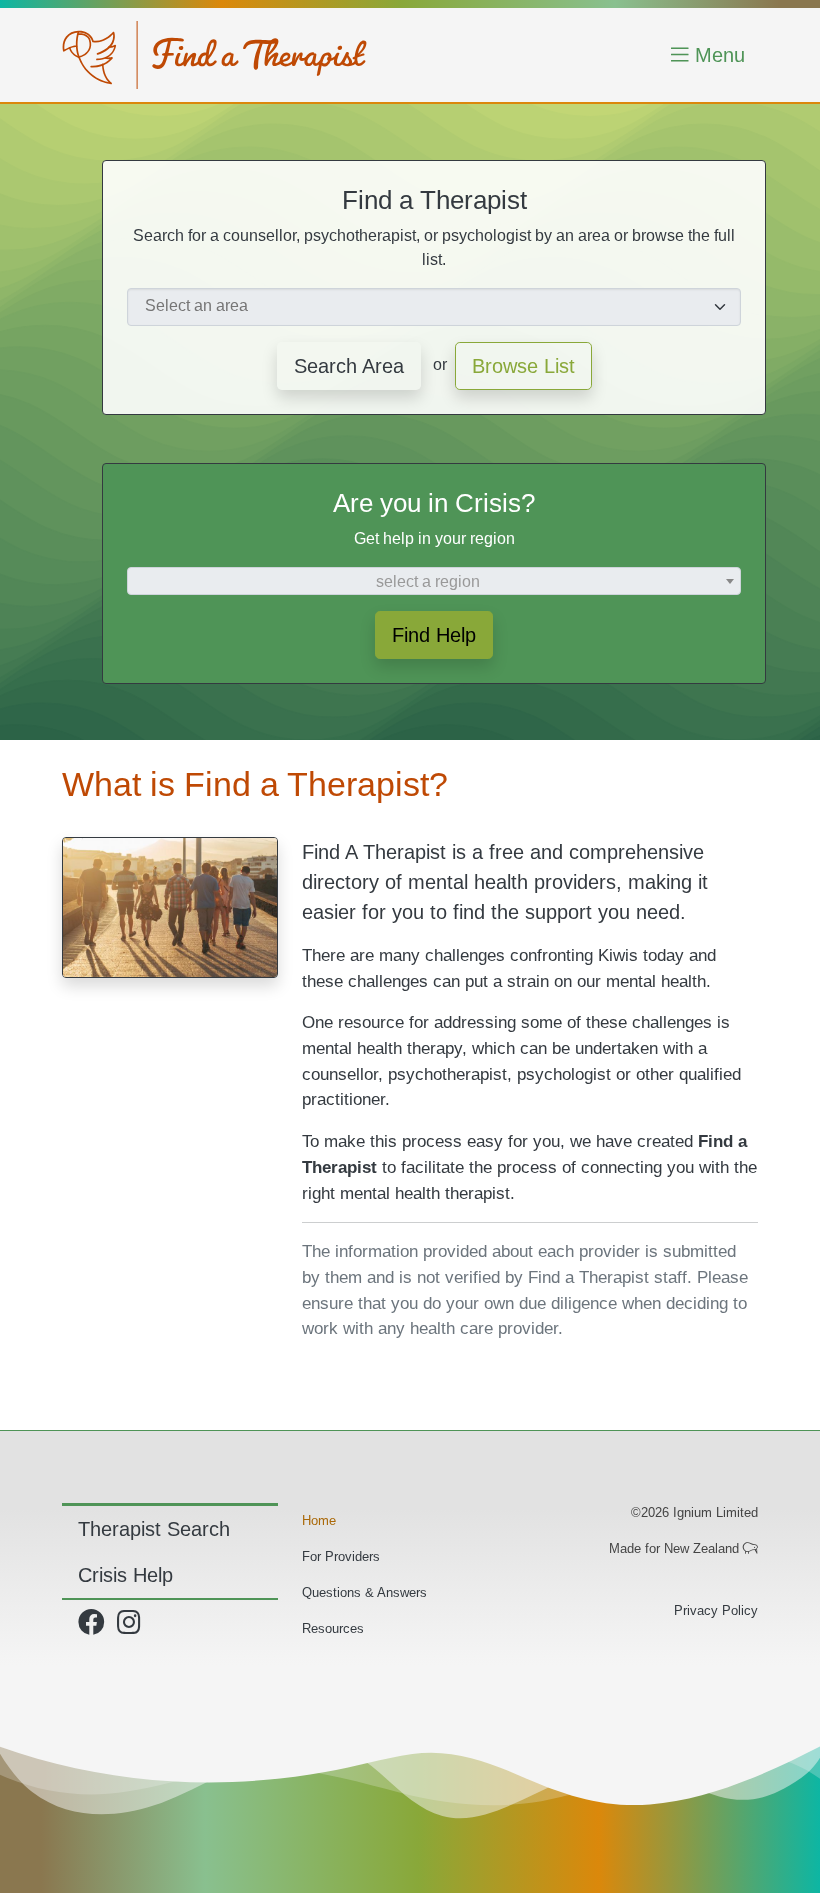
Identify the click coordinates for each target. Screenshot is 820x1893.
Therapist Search (154, 1529)
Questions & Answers (364, 1592)
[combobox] (434, 307)
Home (319, 1520)
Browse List (523, 366)
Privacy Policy (716, 1610)
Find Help (434, 635)
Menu (717, 55)
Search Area (349, 366)
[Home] (214, 55)
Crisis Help (125, 1575)
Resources (333, 1628)
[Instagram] (132, 1627)
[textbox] (434, 582)
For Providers (341, 1556)
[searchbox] (422, 306)
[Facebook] (95, 1627)
